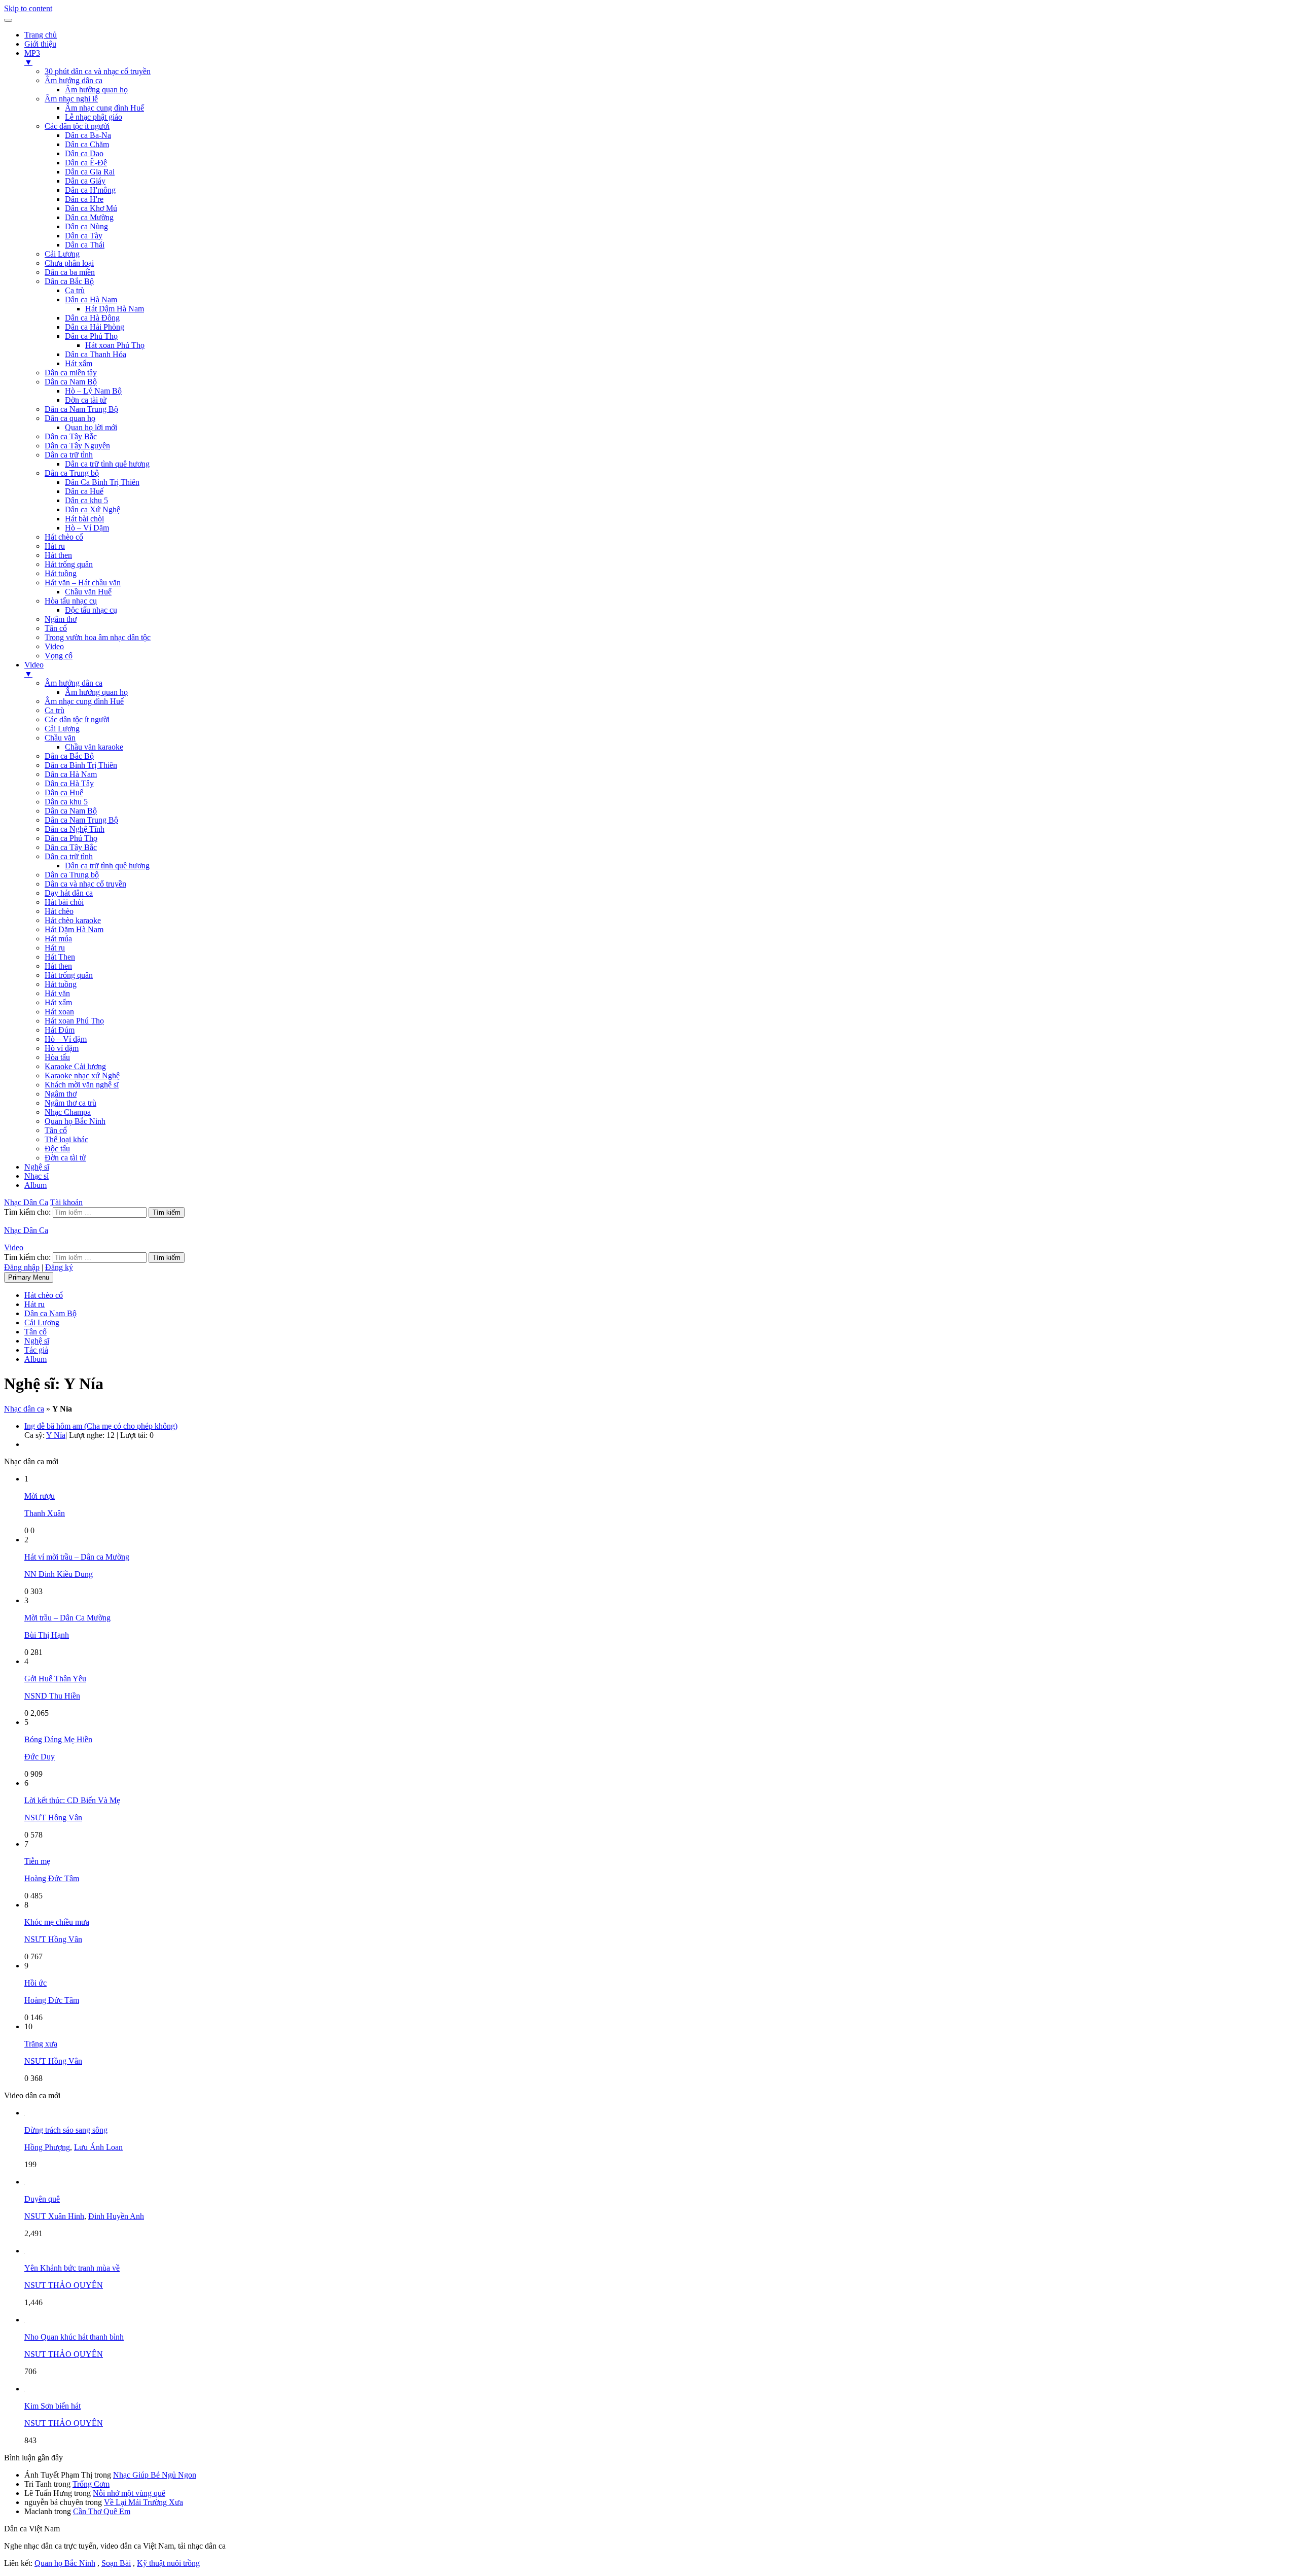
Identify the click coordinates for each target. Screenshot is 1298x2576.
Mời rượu (40, 1496)
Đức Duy (40, 1757)
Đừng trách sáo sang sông (66, 2130)
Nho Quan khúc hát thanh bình (74, 2337)
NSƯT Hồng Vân (53, 1818)
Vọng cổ (59, 656)
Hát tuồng (61, 573)
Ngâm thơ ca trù (70, 1103)
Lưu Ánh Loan (98, 2147)
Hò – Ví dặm (66, 1039)
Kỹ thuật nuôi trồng (168, 2563)
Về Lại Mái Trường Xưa (143, 2502)
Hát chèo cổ (64, 537)
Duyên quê (42, 2199)
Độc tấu (57, 1149)
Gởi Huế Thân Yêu (55, 1679)
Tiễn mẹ (37, 1861)
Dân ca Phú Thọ (91, 336)
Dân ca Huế (84, 491)
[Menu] (8, 20)
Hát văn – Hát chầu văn (83, 583)
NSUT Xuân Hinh (54, 2216)
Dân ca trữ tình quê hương (107, 464)
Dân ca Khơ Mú (91, 208)
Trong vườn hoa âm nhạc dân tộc (98, 637)
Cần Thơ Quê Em (102, 2511)
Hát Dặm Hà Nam (74, 929)
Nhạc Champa (68, 1112)
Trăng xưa (41, 2044)
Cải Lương (62, 254)
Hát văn (57, 993)
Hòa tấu (57, 1057)
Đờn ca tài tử (86, 400)
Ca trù (75, 290)
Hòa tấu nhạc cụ (71, 601)
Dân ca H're (84, 199)
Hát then (58, 555)
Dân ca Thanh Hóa (96, 354)
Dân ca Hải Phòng (95, 327)
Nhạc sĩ (37, 1176)
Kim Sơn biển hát (52, 2406)
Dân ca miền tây (71, 373)
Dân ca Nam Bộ (71, 382)
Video (54, 646)
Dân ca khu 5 (86, 500)
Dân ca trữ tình (69, 455)
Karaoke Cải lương (75, 1066)
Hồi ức (35, 1983)
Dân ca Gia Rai (90, 172)
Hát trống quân (69, 564)
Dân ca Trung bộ (72, 473)
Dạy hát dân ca (69, 893)
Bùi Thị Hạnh (47, 1635)
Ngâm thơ (61, 619)
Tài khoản (66, 1202)
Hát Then (60, 957)
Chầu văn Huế (88, 592)
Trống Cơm (91, 2484)
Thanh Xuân (45, 1513)
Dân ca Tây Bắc (71, 436)
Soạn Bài (116, 2563)
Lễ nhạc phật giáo (94, 117)
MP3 (32, 58)
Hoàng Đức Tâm (52, 1878)
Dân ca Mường (89, 217)
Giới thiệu (40, 44)
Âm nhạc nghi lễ (71, 99)
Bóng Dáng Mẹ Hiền (58, 1739)
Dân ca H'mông (90, 190)
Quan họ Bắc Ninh (75, 1121)
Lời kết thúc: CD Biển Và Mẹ (72, 1800)
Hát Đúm (60, 1030)
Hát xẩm (79, 363)
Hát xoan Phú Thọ (115, 345)
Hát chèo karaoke (73, 920)
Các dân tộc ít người (77, 126)
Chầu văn (60, 738)
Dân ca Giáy (85, 181)
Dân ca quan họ (70, 418)
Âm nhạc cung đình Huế (104, 108)
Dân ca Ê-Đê (86, 163)
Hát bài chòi (84, 519)
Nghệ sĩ (37, 1167)
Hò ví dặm (62, 1048)
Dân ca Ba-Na (88, 135)
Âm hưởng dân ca (74, 80)
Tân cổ (56, 628)
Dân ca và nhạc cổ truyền (85, 884)
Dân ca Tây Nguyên (77, 446)
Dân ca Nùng (86, 226)
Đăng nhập (22, 1267)
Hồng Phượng (47, 2147)
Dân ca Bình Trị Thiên (81, 765)
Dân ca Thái (85, 245)
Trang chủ (41, 35)
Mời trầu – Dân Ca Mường (67, 1618)
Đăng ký (59, 1267)
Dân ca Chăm (87, 144)
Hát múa (58, 939)
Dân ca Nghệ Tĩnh (75, 829)
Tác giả (36, 1350)
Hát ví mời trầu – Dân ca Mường (77, 1557)
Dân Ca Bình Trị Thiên (102, 482)
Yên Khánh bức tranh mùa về (72, 2268)
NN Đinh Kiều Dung (59, 1574)
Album (35, 1185)
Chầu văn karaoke (94, 747)
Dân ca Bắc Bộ (69, 281)
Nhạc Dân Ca (26, 1202)
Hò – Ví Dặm (87, 528)
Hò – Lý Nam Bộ (93, 391)
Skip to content (28, 8)
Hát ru (55, 546)
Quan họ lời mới (91, 427)
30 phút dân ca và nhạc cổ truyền (98, 71)
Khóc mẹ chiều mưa (57, 1922)
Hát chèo (59, 911)
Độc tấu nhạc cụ (91, 610)
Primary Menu (29, 1277)
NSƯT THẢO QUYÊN (64, 2285)
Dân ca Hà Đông (92, 318)
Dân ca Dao (84, 153)
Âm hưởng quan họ (96, 90)
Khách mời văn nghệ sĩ (82, 1085)
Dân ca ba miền (70, 272)
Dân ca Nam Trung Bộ (81, 409)
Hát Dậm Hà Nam (115, 309)
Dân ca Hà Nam (91, 299)
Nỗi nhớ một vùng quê (129, 2493)
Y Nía (56, 1435)
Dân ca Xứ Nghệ (93, 509)
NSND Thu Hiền (52, 1696)
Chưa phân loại (69, 263)
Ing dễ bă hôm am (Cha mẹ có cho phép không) (101, 1426)
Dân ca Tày (84, 236)
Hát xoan (59, 1012)
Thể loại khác (66, 1139)
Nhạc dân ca (24, 1409)
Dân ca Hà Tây (69, 783)
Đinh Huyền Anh (116, 2216)
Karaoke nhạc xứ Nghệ (82, 1075)
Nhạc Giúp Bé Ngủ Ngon (155, 2475)
